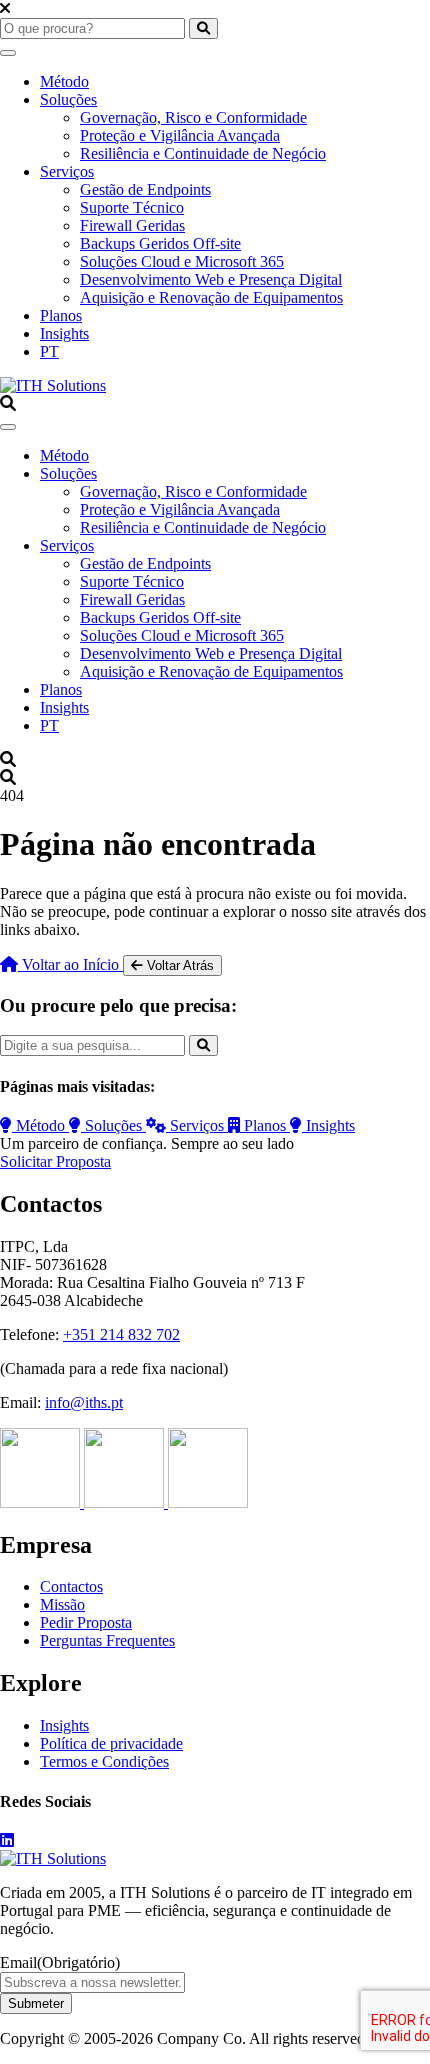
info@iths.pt (84, 1402)
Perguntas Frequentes (107, 1640)
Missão (62, 1604)
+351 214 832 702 (121, 1334)
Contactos (71, 1586)
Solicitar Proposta (55, 1161)
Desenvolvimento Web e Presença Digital (211, 279)
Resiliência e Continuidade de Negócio (203, 153)
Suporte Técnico (132, 207)
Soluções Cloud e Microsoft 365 (182, 261)
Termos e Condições (104, 1761)
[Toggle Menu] (8, 53)
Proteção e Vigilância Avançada (180, 135)
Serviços (67, 171)
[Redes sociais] (7, 1840)
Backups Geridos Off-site (160, 243)
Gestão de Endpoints (145, 189)
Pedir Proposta (86, 1622)
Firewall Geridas (132, 225)
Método (64, 81)
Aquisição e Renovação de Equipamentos (211, 297)
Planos (61, 315)
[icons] (42, 1502)
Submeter (36, 2003)
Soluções (68, 99)
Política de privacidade (111, 1743)
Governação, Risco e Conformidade (193, 117)
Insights (64, 333)
